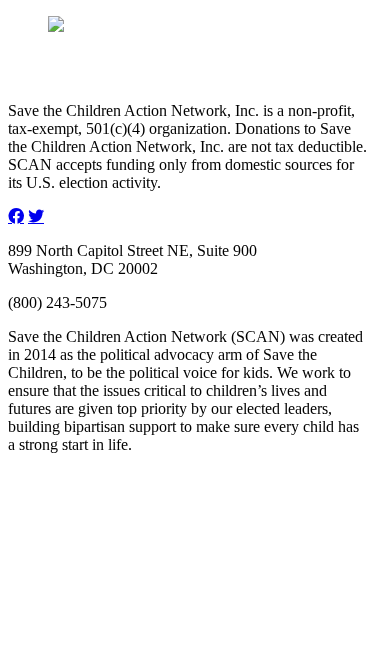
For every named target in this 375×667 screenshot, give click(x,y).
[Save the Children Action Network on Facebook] (16, 216)
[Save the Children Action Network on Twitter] (36, 216)
